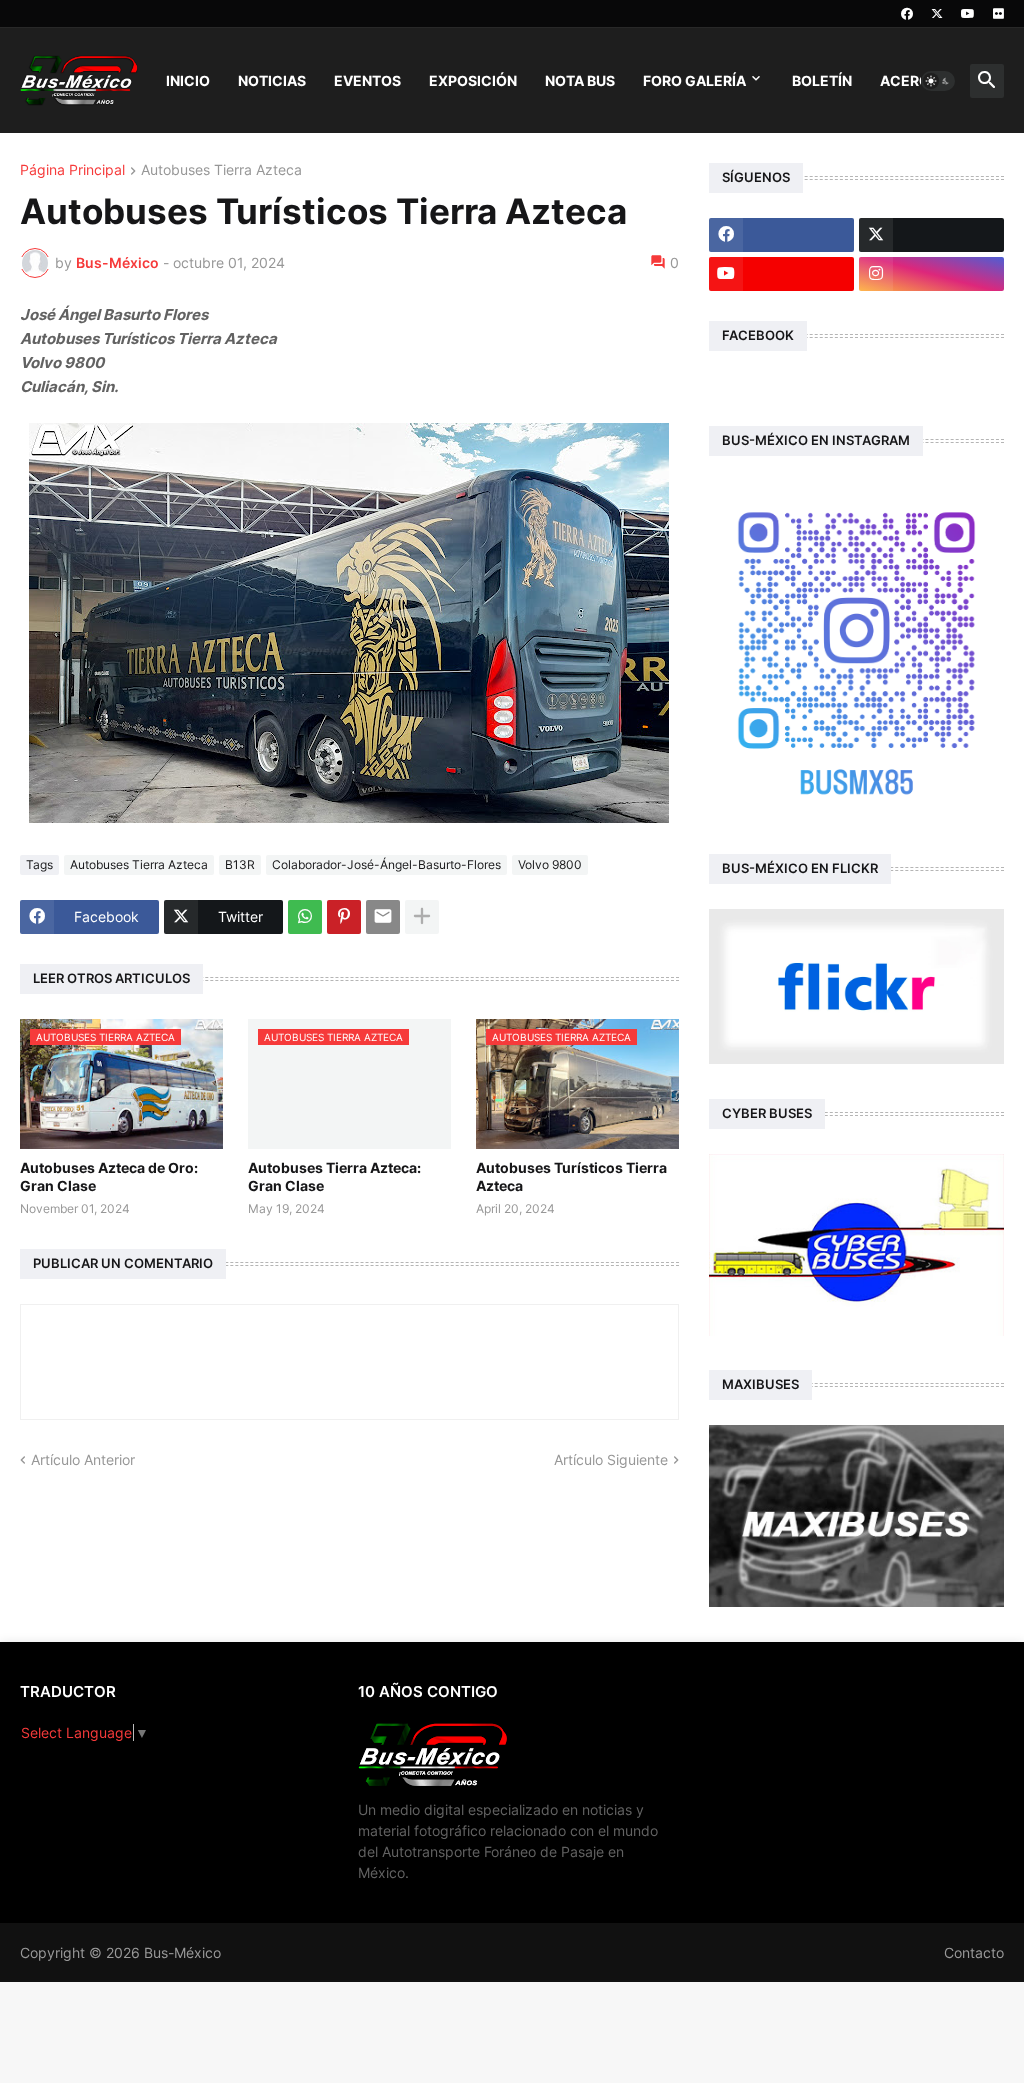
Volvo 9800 (550, 864)
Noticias (272, 80)
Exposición (473, 80)
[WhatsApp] (305, 917)
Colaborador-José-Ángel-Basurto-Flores (386, 864)
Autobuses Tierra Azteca (221, 170)
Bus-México (182, 1952)
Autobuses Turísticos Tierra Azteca (571, 1176)
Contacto (974, 1952)
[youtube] (968, 14)
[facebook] (907, 14)
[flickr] (998, 14)
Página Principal (72, 170)
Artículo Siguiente (611, 1459)
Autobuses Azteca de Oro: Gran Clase (109, 1176)
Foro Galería (694, 80)
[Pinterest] (344, 917)
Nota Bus (580, 80)
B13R (240, 864)
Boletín (822, 80)
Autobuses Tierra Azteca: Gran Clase (334, 1176)
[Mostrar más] (422, 917)
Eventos (367, 80)
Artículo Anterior (83, 1459)
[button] (938, 81)
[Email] (383, 917)
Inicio (188, 80)
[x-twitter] (937, 14)
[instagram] (931, 274)
